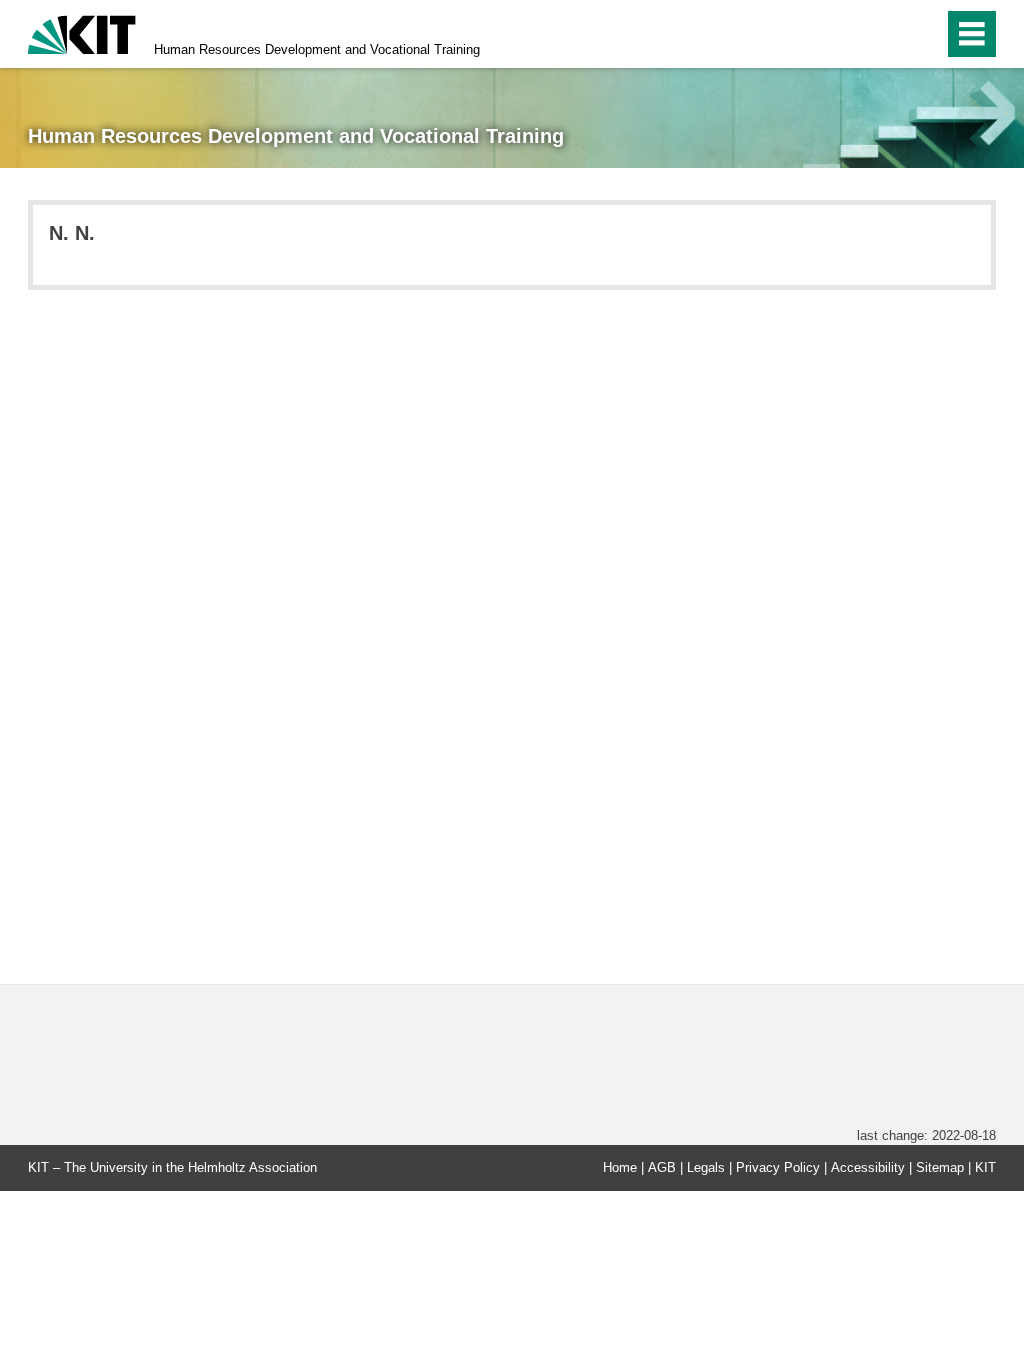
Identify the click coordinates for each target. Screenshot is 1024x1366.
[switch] (922, 34)
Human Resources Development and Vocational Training (317, 49)
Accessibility (868, 1167)
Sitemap (940, 1167)
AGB (662, 1167)
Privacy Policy (778, 1167)
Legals (706, 1167)
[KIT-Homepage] (82, 32)
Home (620, 1167)
